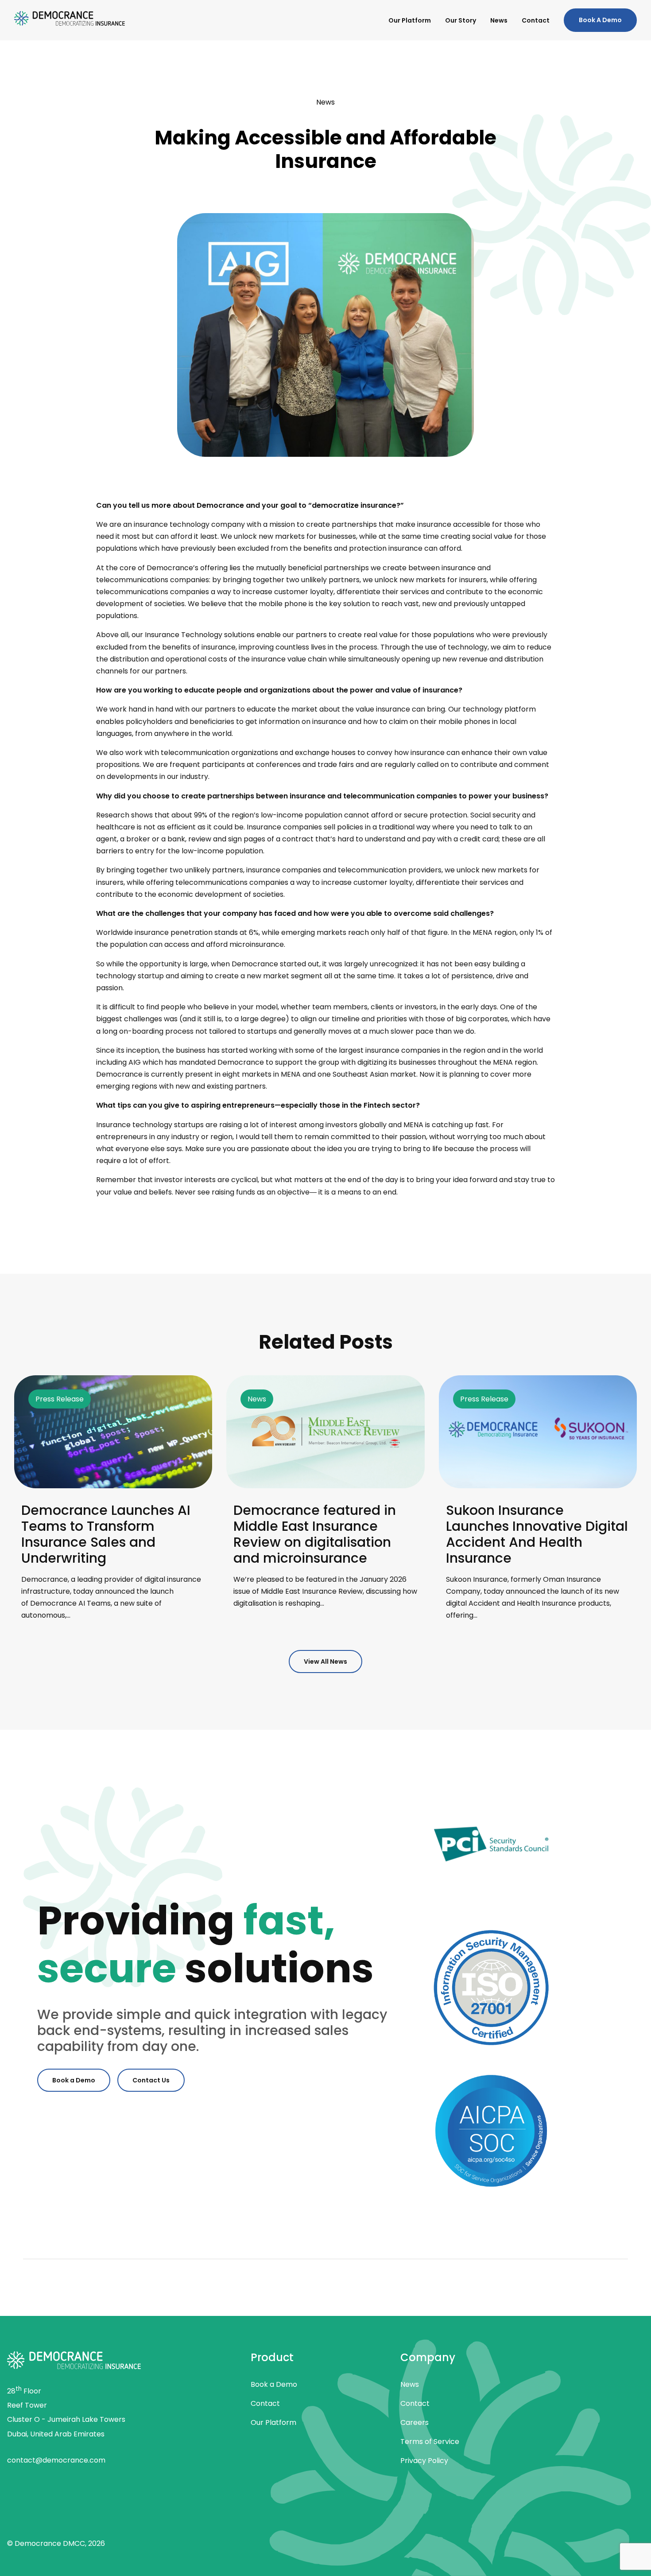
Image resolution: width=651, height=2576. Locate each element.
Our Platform (410, 20)
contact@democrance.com (56, 2460)
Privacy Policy (424, 2461)
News (499, 20)
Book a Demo (74, 2080)
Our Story (461, 20)
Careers (415, 2422)
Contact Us (151, 2080)
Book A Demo (600, 20)
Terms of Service (430, 2442)
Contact (536, 20)
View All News (325, 1662)
